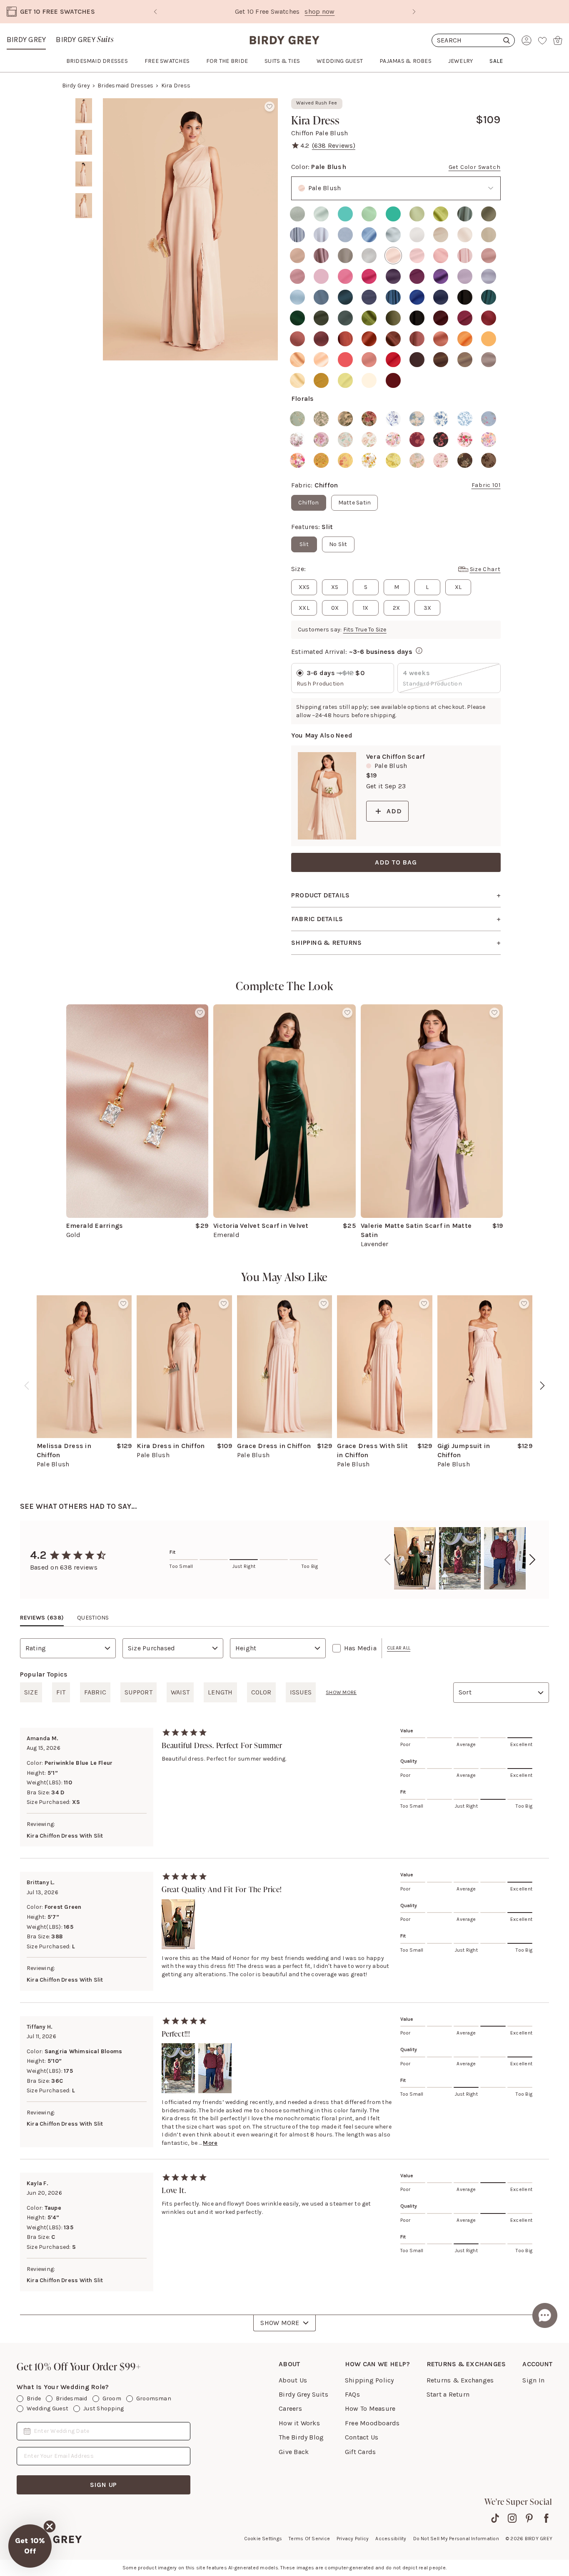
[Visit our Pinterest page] (529, 2518)
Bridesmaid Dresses (125, 86)
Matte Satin (355, 503)
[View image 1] (84, 111)
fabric (95, 1692)
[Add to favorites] (270, 107)
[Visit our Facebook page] (546, 2518)
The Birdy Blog (301, 2437)
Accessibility (391, 2539)
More (210, 2143)
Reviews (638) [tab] (42, 1618)
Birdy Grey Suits (303, 2394)
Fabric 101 (486, 485)
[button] (30, 2546)
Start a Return (448, 2394)
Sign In (533, 2380)
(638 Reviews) (334, 145)
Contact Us (362, 2437)
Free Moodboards (372, 2423)
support (139, 1692)
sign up (104, 2485)
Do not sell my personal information (456, 2539)
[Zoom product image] (190, 229)
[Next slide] (414, 12)
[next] (542, 1386)
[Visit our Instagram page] (512, 2518)
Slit (304, 544)
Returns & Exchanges (460, 2380)
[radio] (297, 214)
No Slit (338, 544)
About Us (293, 2380)
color (261, 1692)
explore (338, 11)
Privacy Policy (353, 2539)
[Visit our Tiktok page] (495, 2518)
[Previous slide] (155, 12)
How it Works (299, 2423)
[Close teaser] (50, 2526)
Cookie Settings (263, 2539)
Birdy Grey (26, 40)
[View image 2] (84, 142)
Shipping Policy (369, 2380)
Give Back (294, 2452)
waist (180, 1692)
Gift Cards (360, 2452)
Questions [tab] (93, 1618)
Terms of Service (309, 2539)
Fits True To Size (365, 630)
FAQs (352, 2394)
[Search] (473, 40)
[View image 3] (84, 174)
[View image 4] (84, 206)
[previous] (27, 1386)
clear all (399, 1648)
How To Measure (370, 2408)
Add (394, 811)
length (220, 1692)
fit (61, 1692)
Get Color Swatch (475, 167)
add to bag (396, 862)
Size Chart (485, 569)
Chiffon (309, 503)
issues (301, 1692)
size (31, 1692)
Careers (290, 2408)
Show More (280, 2323)
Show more (341, 1692)
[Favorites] (542, 40)
